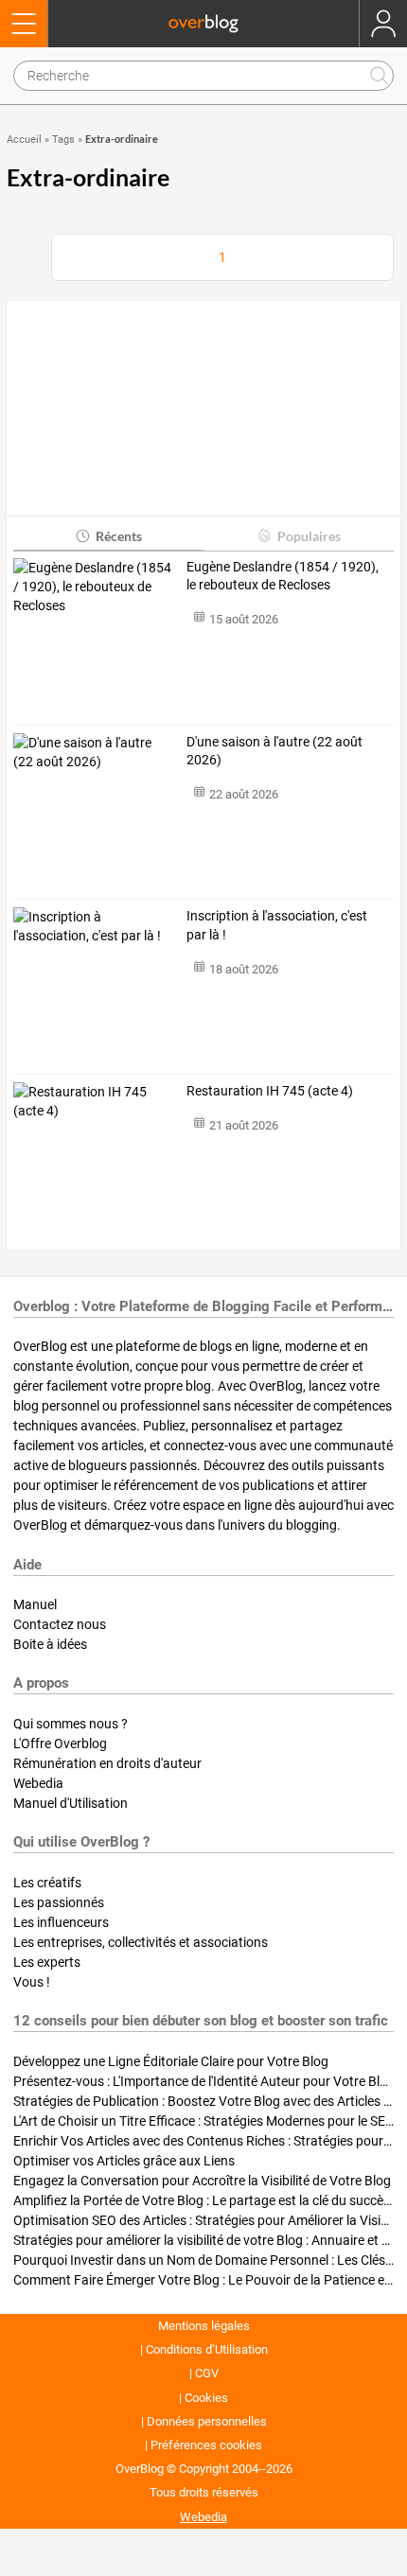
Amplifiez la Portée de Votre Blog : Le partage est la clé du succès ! (205, 2200)
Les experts (47, 1962)
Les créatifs (47, 1883)
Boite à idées (50, 1644)
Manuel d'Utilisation (71, 1803)
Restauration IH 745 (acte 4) (270, 1091)
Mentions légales (204, 2326)
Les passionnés (59, 1902)
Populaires (309, 536)
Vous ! (32, 1982)
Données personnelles (207, 2421)
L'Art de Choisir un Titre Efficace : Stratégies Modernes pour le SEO (204, 2121)
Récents (119, 536)
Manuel (35, 1604)
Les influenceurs (61, 1922)
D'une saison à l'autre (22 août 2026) (274, 751)
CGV (207, 2373)
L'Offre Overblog (60, 1744)
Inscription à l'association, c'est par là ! (277, 925)
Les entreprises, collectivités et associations (141, 1942)
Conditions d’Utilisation (207, 2349)
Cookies (206, 2398)
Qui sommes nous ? (71, 1724)
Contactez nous (60, 1624)
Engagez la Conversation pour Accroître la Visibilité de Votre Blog (202, 2181)
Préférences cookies (206, 2445)
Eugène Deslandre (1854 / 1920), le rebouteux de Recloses (283, 576)
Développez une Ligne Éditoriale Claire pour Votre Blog (171, 2061)
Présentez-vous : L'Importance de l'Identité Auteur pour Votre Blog (204, 2081)
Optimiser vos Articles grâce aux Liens (124, 2161)
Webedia (38, 1783)
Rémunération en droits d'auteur (107, 1763)
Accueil (24, 140)
